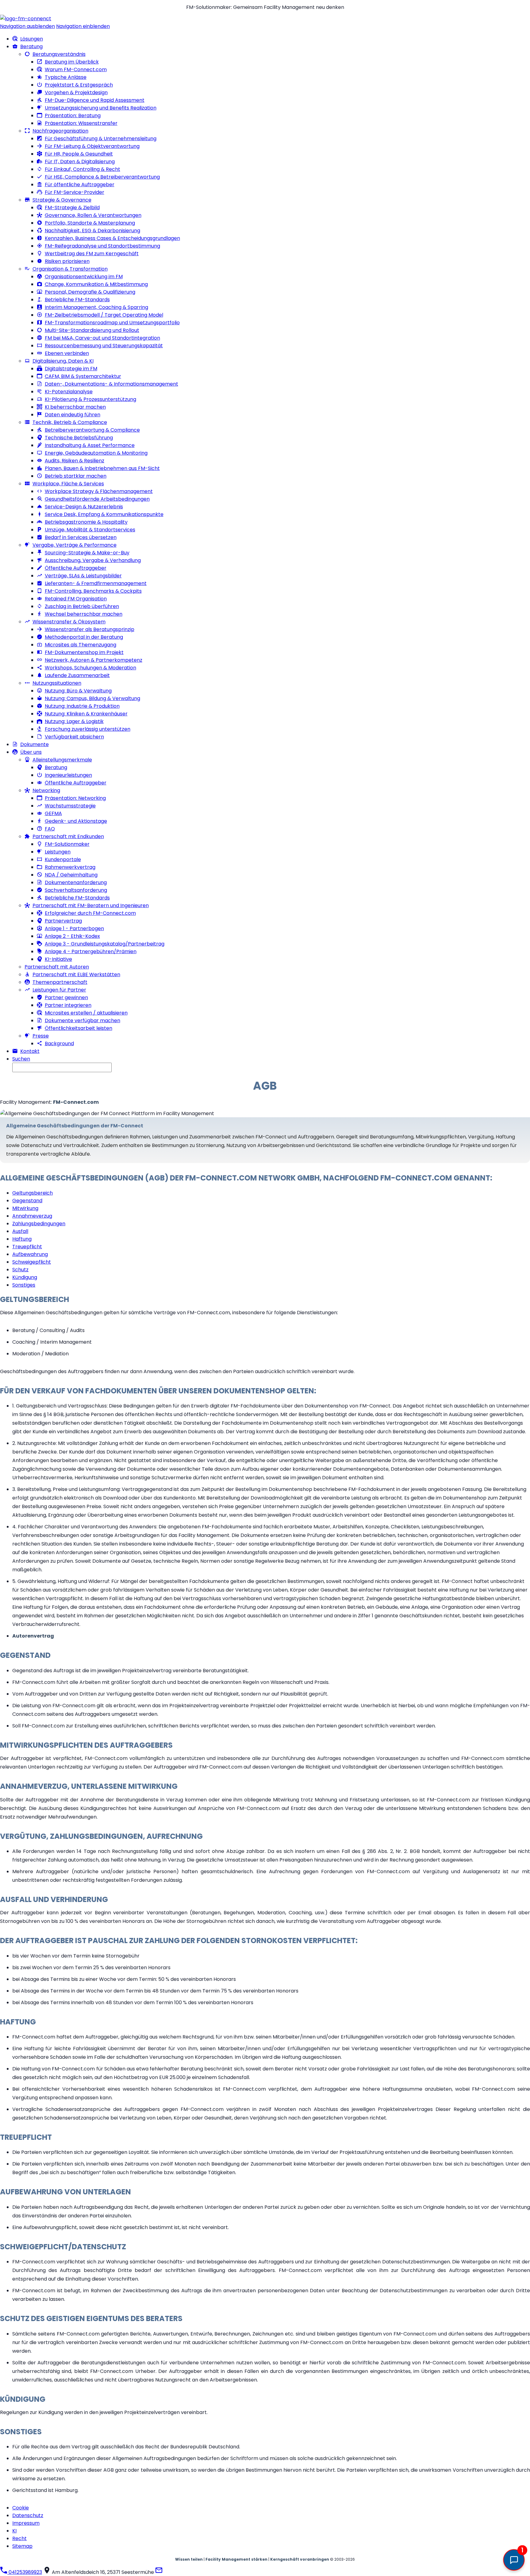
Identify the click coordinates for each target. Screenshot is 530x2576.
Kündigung (25, 1277)
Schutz (20, 1270)
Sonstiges (24, 1285)
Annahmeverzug (32, 1216)
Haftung (22, 1239)
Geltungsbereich (33, 1193)
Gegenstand (27, 1201)
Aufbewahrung (30, 1254)
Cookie (21, 2508)
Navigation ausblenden (27, 26)
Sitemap (22, 2546)
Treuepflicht (27, 1247)
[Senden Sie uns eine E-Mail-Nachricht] (159, 2572)
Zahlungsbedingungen (39, 1224)
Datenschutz (28, 2515)
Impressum (26, 2523)
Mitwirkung (25, 1208)
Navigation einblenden (83, 26)
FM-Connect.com (76, 1102)
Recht (19, 2538)
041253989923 (25, 2572)
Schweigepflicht (32, 1262)
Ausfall (20, 1231)
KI (14, 2531)
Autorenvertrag (33, 1636)
